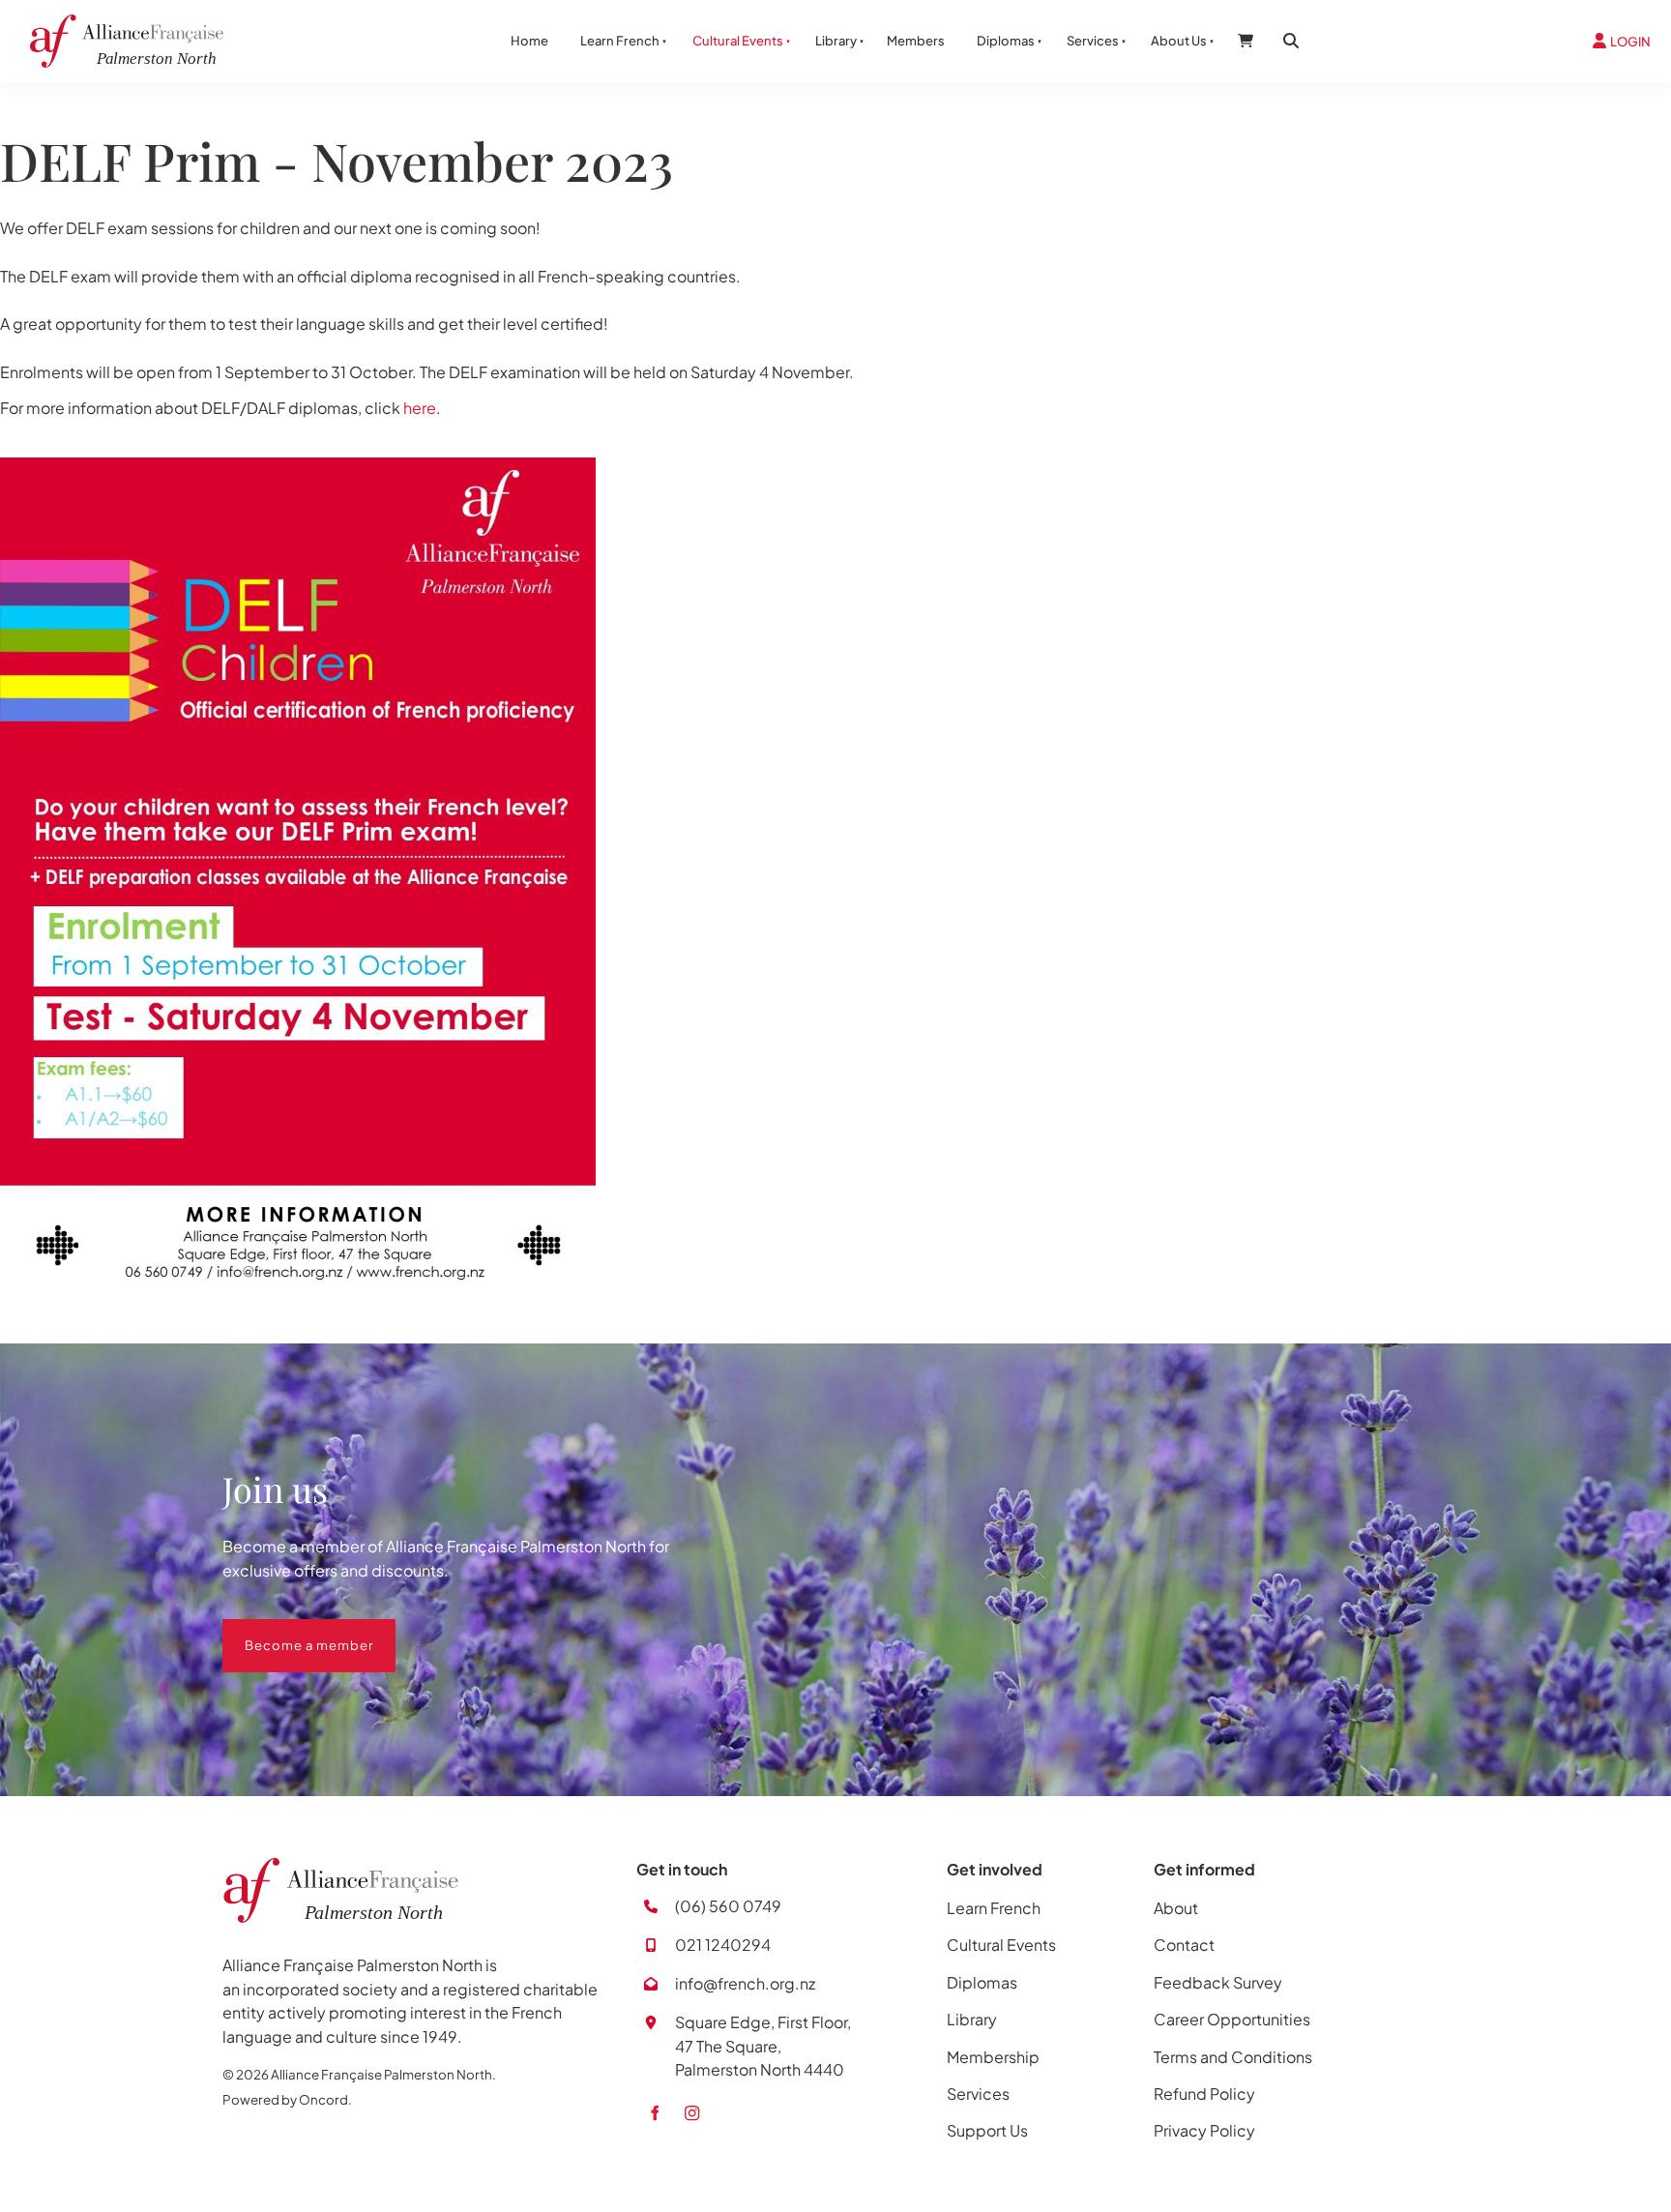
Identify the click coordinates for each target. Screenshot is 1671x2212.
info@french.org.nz (745, 1983)
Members (916, 41)
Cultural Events (738, 41)
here (420, 408)
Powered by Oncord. (287, 2099)
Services (1093, 41)
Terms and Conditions (1233, 2057)
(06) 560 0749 (728, 1906)
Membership (993, 2057)
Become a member (287, 1631)
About (1176, 1908)
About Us (1179, 41)
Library (836, 41)
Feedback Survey (1218, 1982)
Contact (1184, 1945)
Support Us (987, 2130)
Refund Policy (1204, 2094)
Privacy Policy (1204, 2130)
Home (529, 41)
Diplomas (1006, 41)
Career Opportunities (1232, 2019)
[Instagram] (692, 2113)
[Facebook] (654, 2113)
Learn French (620, 41)
